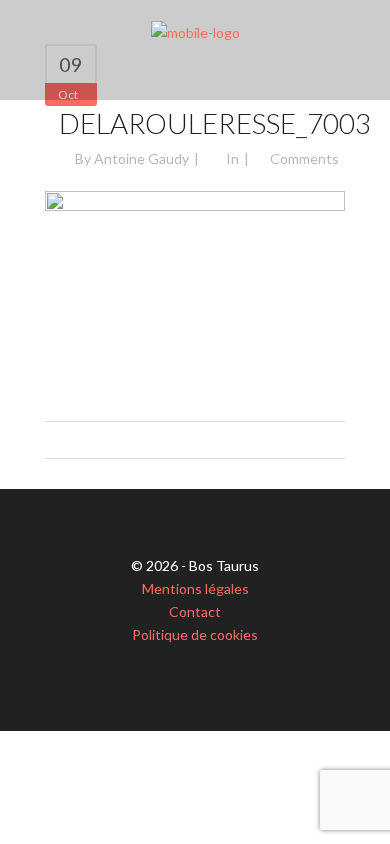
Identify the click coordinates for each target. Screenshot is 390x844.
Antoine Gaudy (141, 158)
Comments (304, 158)
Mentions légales (195, 588)
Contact (195, 611)
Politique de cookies (195, 634)
